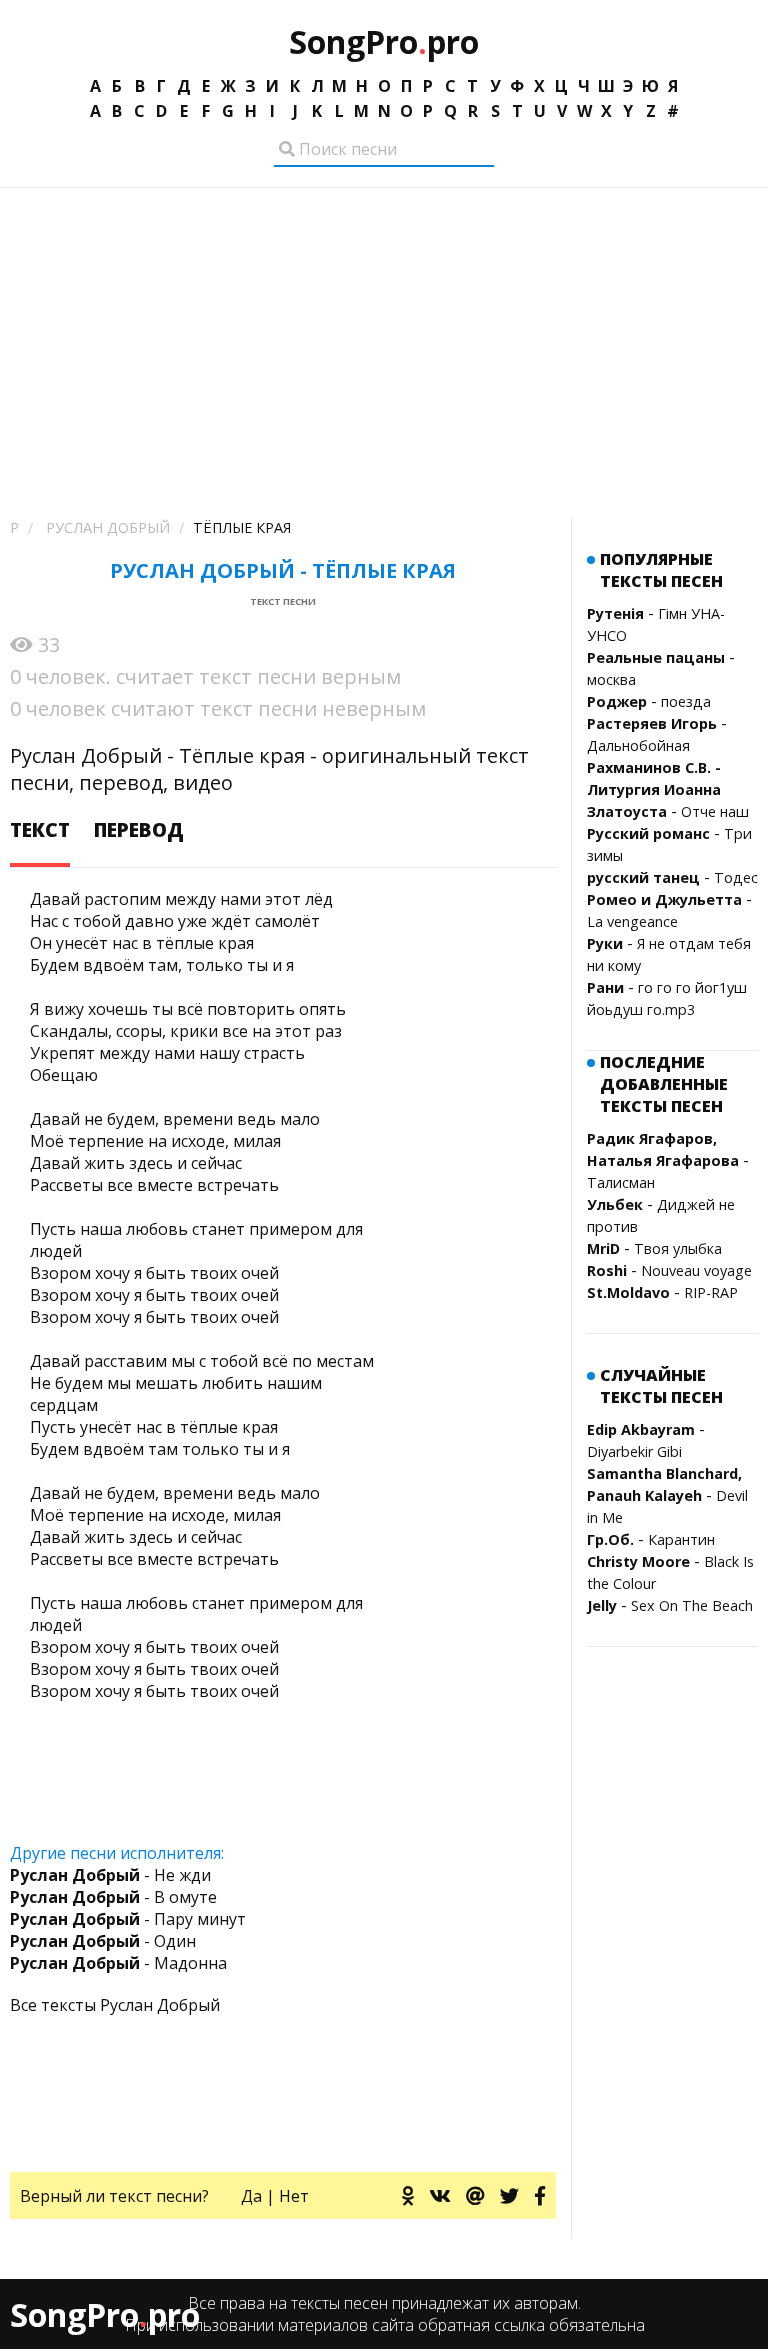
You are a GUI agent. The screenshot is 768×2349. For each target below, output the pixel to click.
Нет (294, 2196)
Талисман (621, 1182)
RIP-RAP (711, 1292)
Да (251, 2196)
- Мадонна (118, 1963)
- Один (103, 1941)
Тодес (736, 877)
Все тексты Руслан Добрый (115, 2005)
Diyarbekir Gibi (634, 1451)
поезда (686, 701)
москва (611, 679)
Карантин (681, 1539)
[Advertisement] (384, 338)
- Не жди (110, 1875)
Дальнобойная (638, 745)
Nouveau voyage (696, 1270)
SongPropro (384, 41)
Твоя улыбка (678, 1248)
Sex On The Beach (692, 1605)
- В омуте (113, 1897)
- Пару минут (128, 1919)
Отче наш (715, 811)
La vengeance (632, 921)
